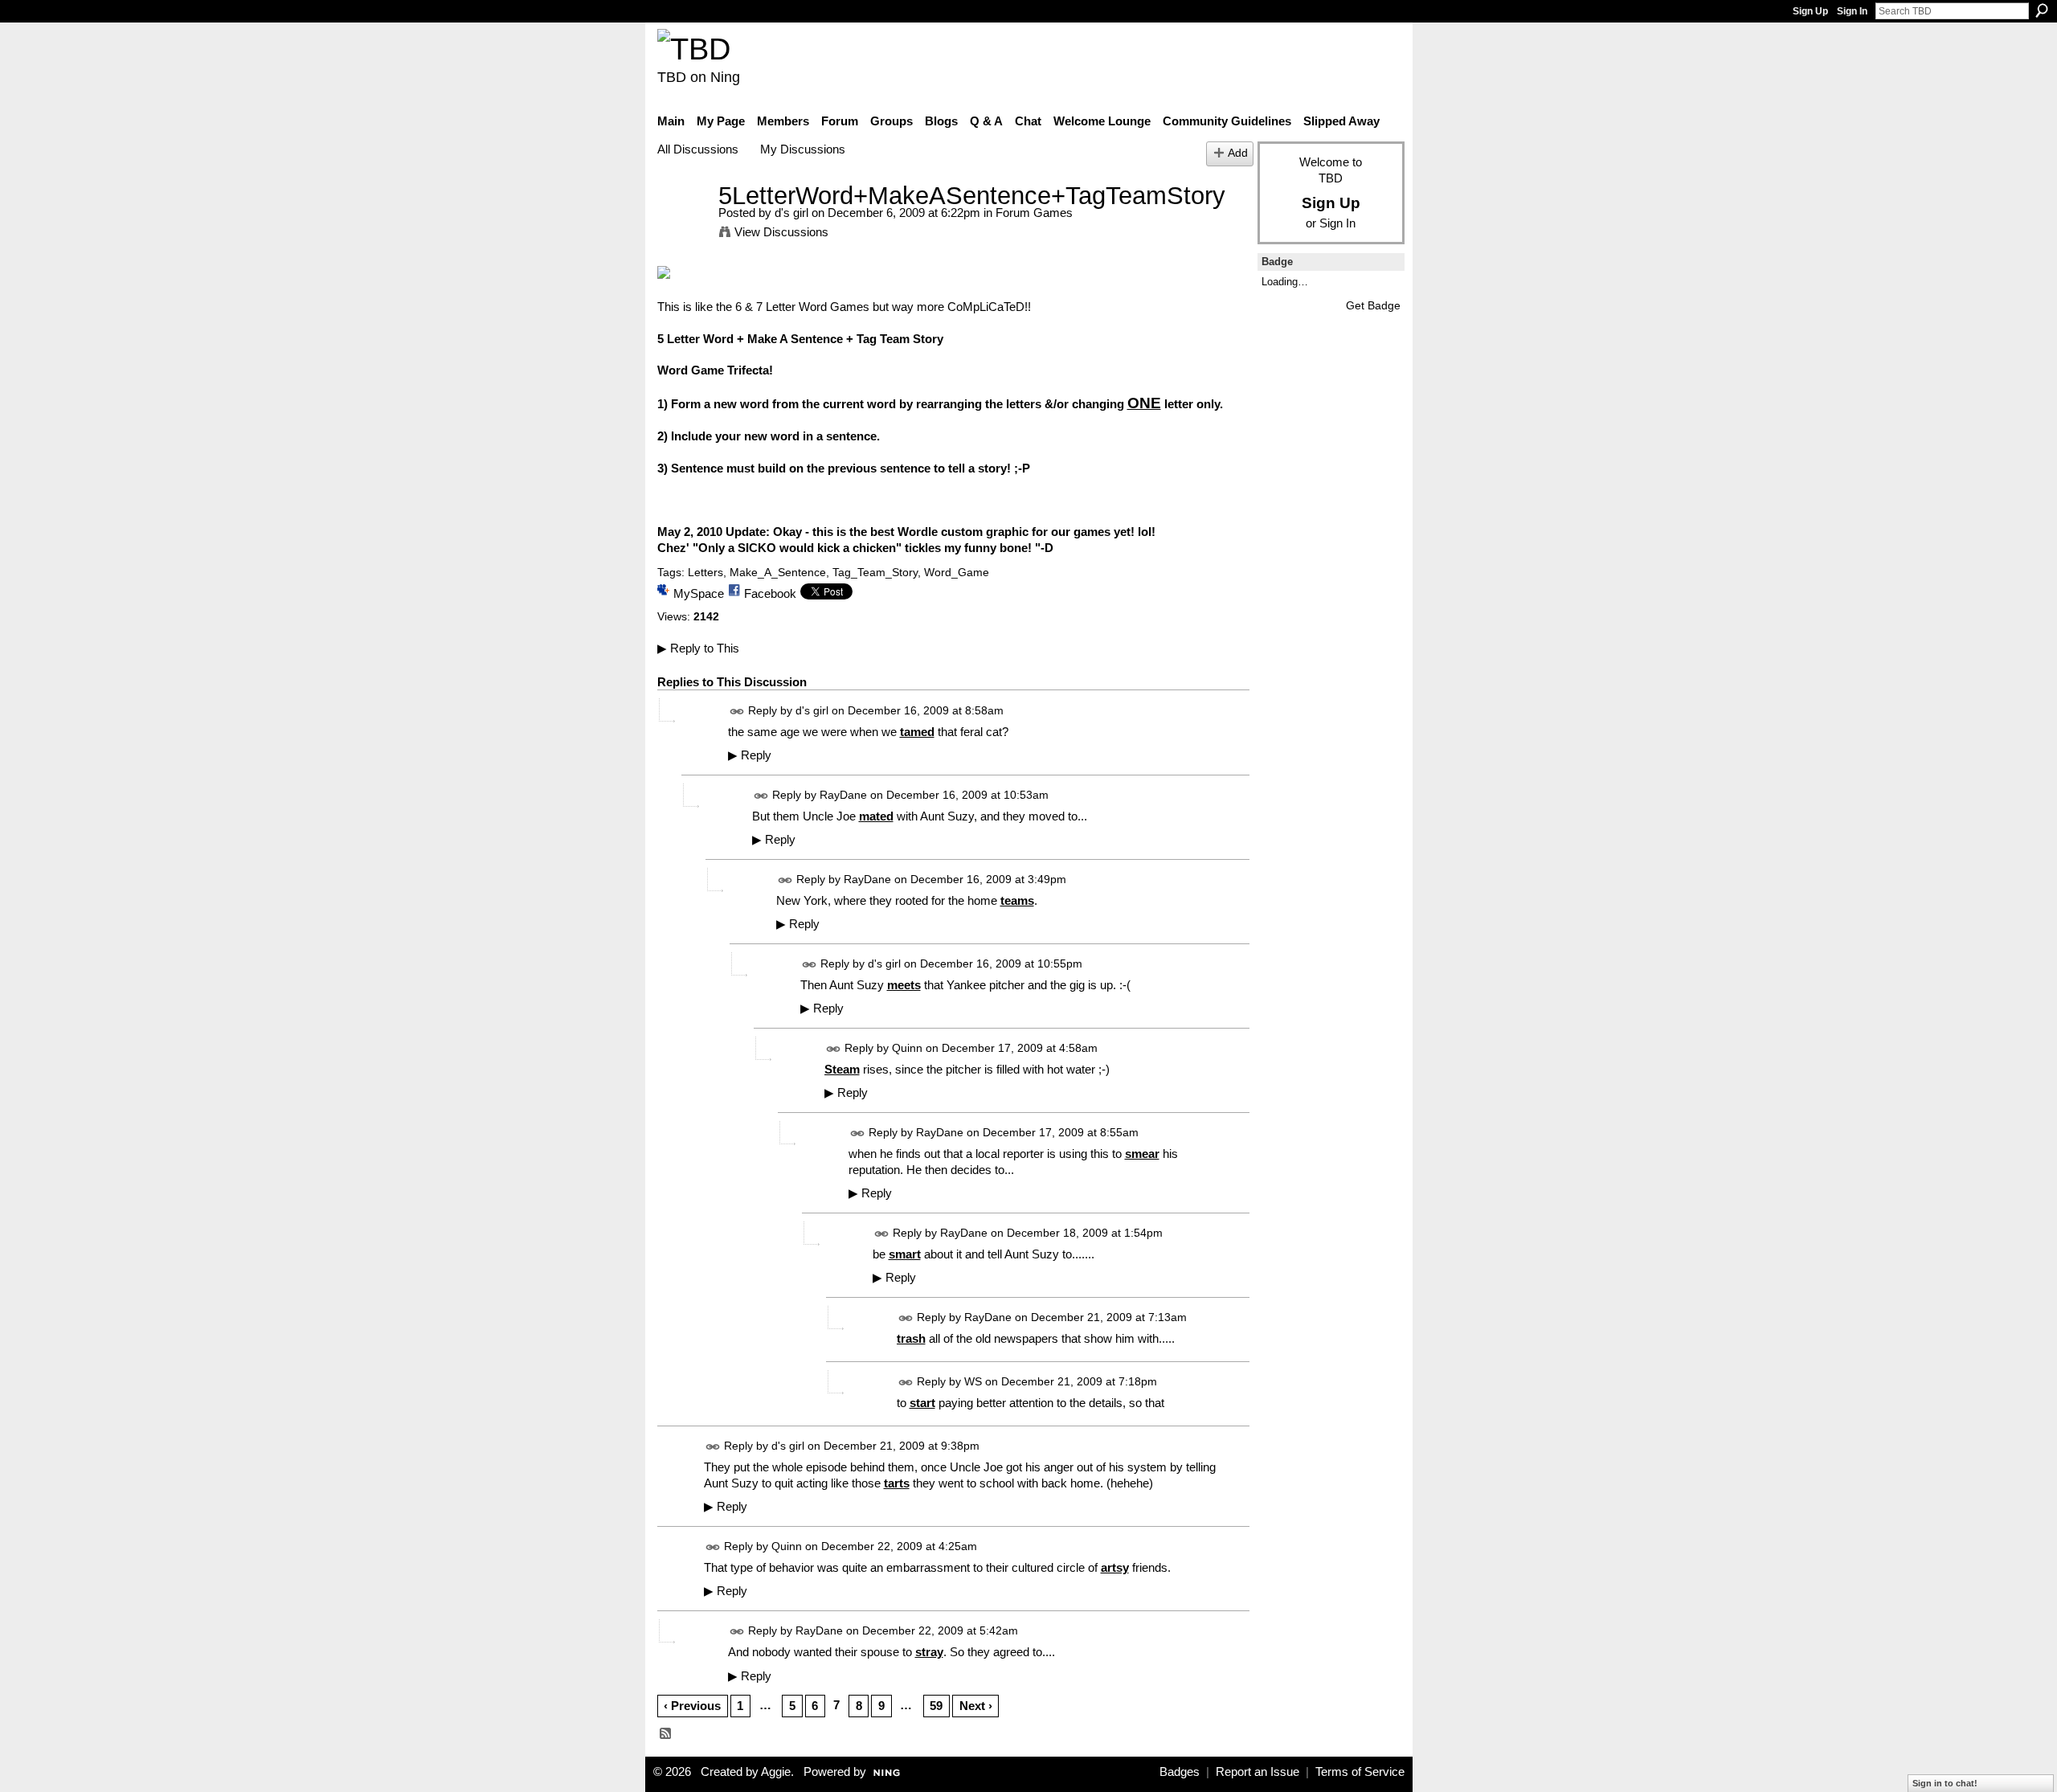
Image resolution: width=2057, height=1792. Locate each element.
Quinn (907, 1048)
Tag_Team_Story (875, 572)
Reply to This (698, 648)
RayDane (843, 795)
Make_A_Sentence (778, 572)
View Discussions (781, 232)
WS (973, 1381)
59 (936, 1706)
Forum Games (1034, 213)
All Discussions (698, 149)
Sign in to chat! (1945, 1783)
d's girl (791, 213)
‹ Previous (692, 1706)
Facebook (770, 593)
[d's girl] (683, 225)
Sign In (1852, 11)
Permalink (737, 712)
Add (1238, 153)
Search (2042, 10)
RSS (666, 1734)
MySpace (699, 593)
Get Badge (1373, 305)
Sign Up (1810, 11)
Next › (976, 1706)
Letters (705, 572)
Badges (1180, 1772)
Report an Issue (1258, 1772)
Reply (750, 755)
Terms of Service (1360, 1772)
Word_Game (957, 572)
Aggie (776, 1772)
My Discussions (803, 149)
